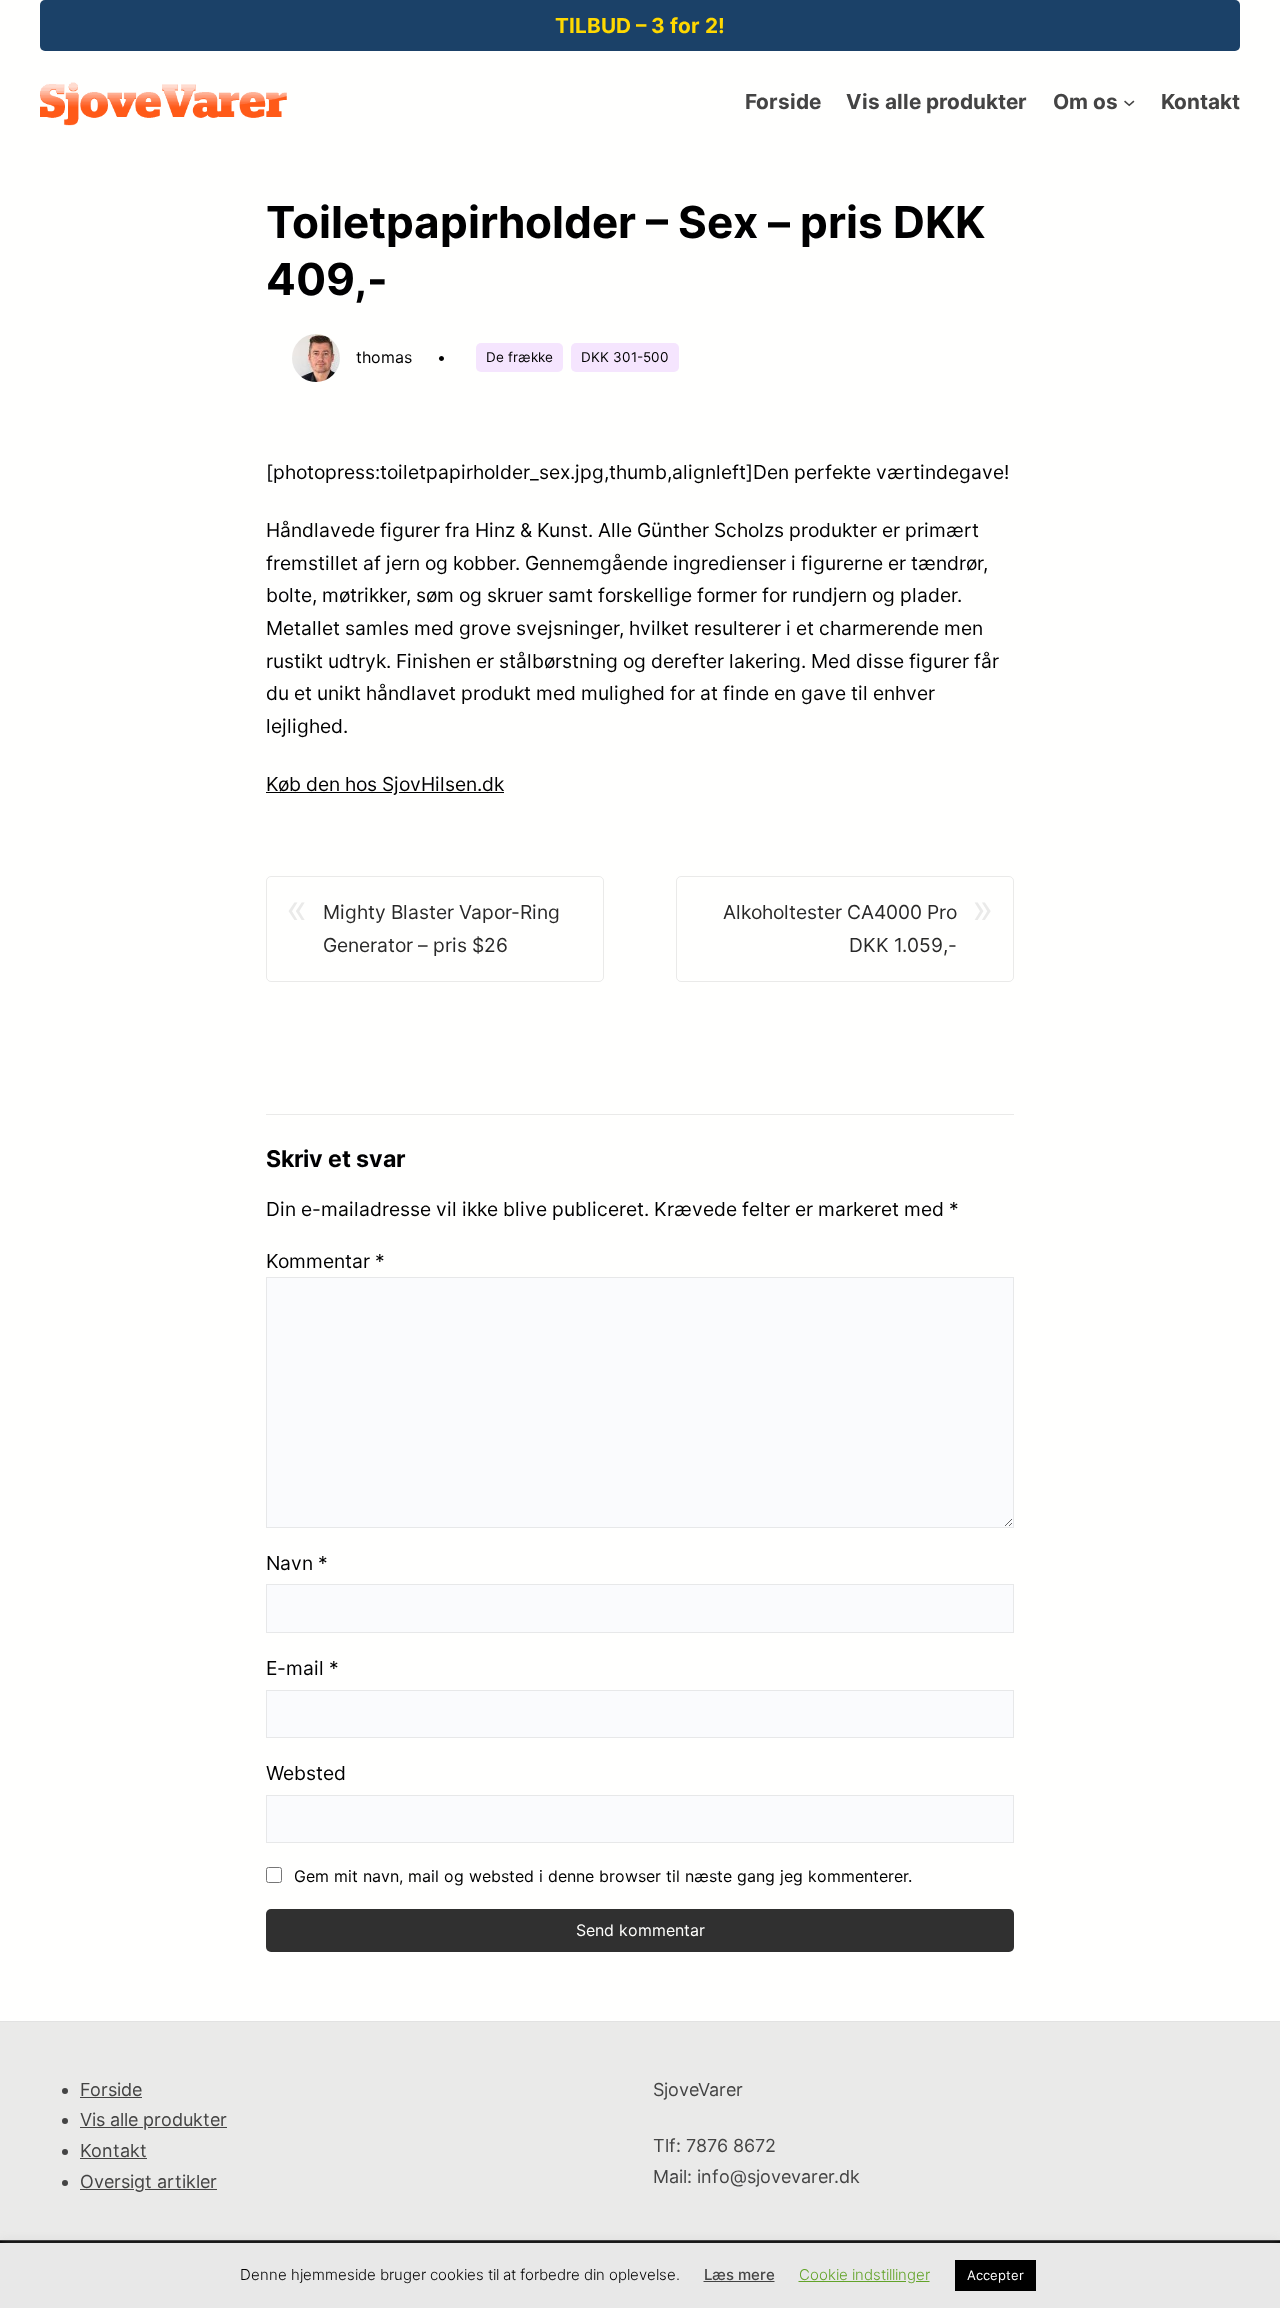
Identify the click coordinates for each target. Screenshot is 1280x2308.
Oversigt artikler (148, 2181)
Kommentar (325, 1261)
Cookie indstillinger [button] (864, 2274)
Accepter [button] (995, 2275)
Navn (297, 1563)
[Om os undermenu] (1129, 102)
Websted (306, 1773)
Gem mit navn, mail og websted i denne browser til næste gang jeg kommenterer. (603, 1876)
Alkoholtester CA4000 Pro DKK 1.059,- (840, 928)
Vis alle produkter (153, 2119)
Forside (111, 2089)
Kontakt (113, 2150)
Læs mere (739, 2274)
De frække (519, 357)
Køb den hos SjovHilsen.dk (385, 784)
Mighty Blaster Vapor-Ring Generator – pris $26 (441, 928)
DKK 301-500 (625, 357)
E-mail (302, 1668)
